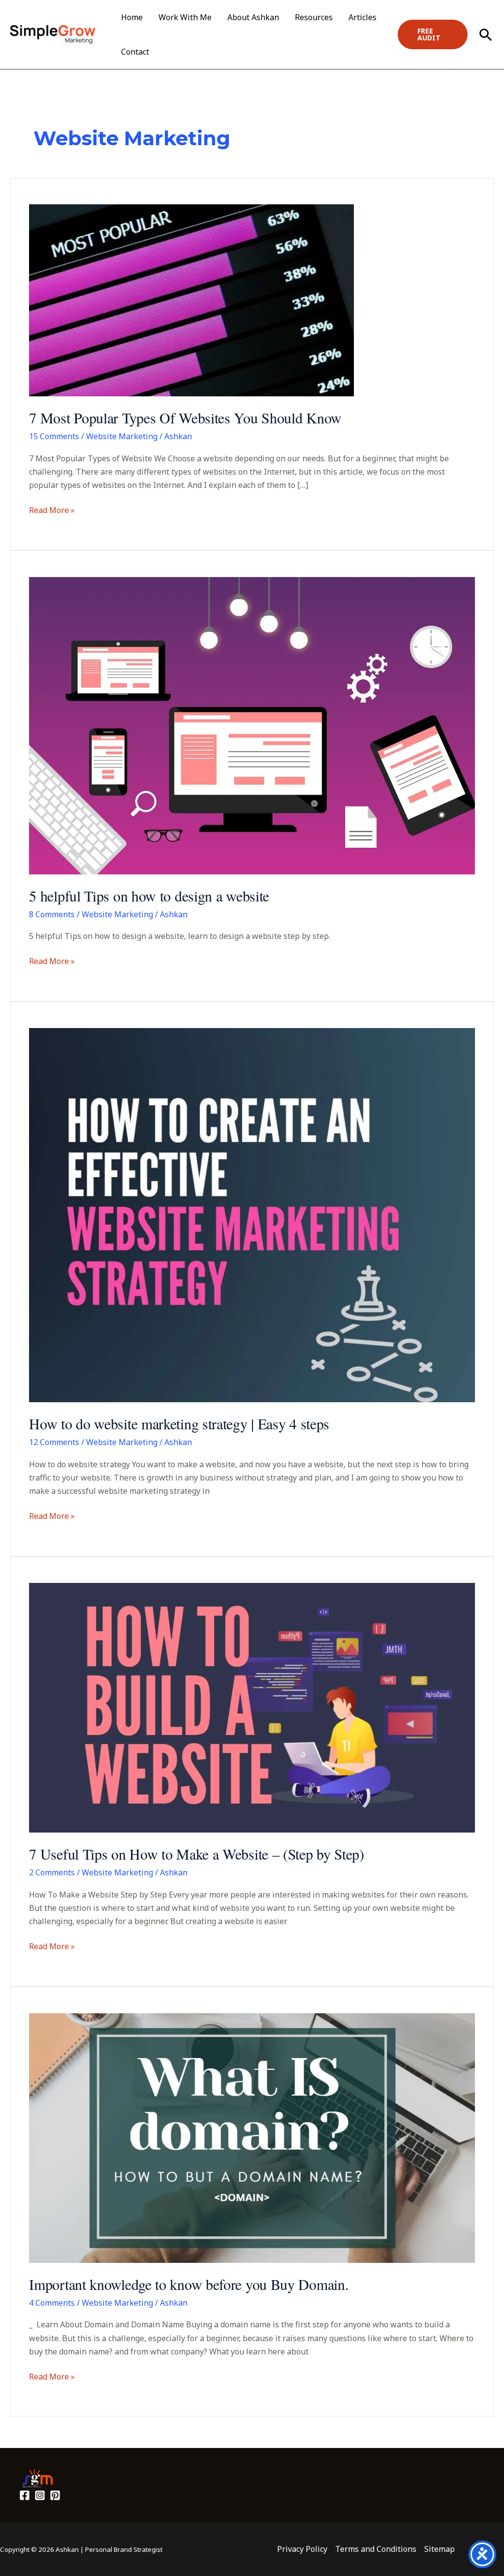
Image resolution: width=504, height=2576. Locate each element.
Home (132, 17)
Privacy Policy (302, 2549)
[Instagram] (40, 2495)
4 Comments (52, 2303)
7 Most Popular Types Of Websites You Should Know (185, 418)
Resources (314, 17)
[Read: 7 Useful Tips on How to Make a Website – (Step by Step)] (252, 1707)
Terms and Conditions (376, 2549)
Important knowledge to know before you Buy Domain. (189, 2284)
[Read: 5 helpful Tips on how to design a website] (252, 725)
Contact (135, 52)
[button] (433, 34)
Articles (362, 17)
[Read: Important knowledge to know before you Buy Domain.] (252, 2137)
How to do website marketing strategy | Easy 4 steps (179, 1423)
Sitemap (440, 2549)
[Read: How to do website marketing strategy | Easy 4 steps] (252, 1215)
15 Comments (54, 436)
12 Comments (54, 1442)
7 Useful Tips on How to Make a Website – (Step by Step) (197, 1854)
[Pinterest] (55, 2495)
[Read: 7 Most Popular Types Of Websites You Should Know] (191, 300)
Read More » (52, 510)
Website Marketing (122, 436)
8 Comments (52, 914)
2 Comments (52, 1872)
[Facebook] (25, 2495)
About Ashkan (253, 17)
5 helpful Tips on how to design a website (149, 896)
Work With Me (185, 17)
